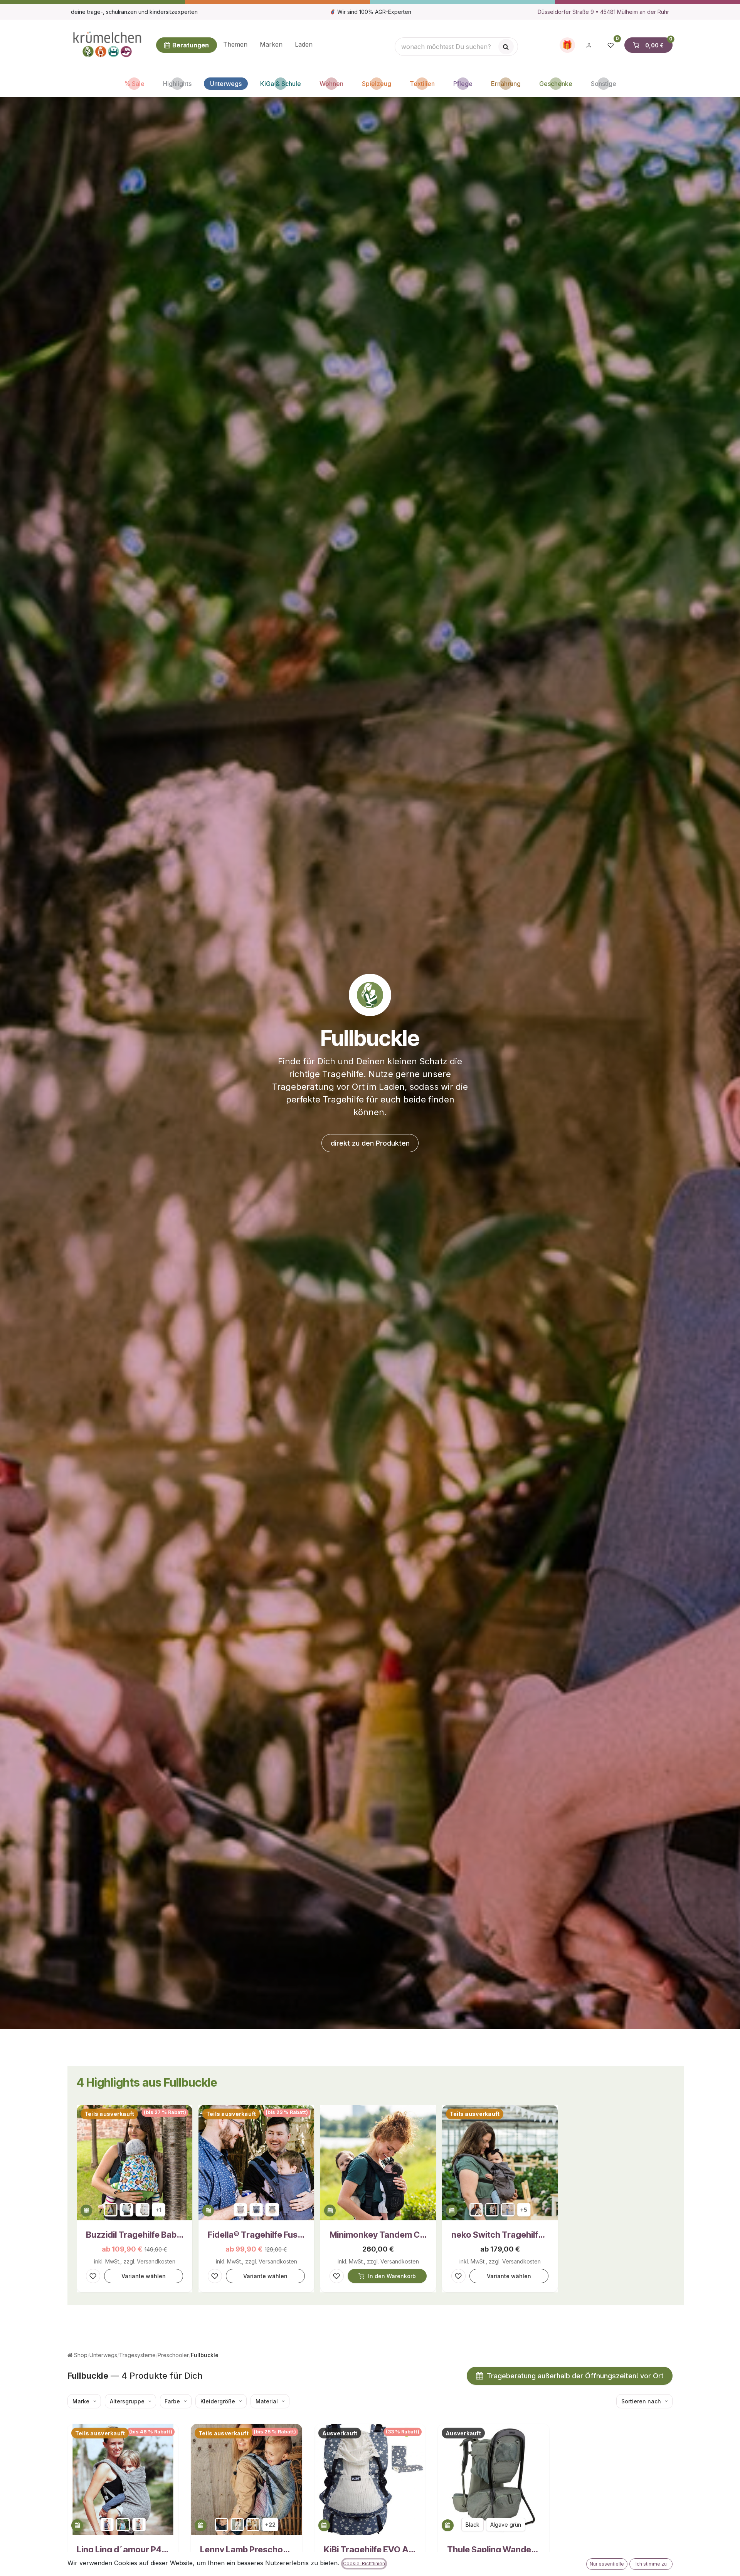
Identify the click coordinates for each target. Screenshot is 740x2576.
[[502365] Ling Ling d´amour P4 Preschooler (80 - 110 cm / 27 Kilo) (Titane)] (139, 2525)
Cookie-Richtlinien (364, 2563)
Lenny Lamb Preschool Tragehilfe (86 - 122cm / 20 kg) (246, 2549)
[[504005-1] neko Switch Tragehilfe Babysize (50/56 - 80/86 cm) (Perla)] (492, 2210)
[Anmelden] (589, 45)
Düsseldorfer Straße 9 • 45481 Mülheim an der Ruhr (603, 12)
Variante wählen (144, 2276)
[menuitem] (235, 45)
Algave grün (506, 2525)
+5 (524, 2210)
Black (473, 2525)
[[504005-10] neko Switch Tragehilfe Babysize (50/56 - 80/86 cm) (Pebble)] (508, 2210)
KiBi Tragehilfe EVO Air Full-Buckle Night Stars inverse (370, 2549)
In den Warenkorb (392, 2276)
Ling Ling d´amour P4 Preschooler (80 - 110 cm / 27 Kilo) (123, 2549)
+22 (270, 2525)
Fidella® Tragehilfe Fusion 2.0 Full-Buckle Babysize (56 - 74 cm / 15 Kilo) (256, 2235)
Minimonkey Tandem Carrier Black (378, 2235)
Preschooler (173, 2355)
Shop (80, 2355)
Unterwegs (103, 2355)
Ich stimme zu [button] (651, 2564)
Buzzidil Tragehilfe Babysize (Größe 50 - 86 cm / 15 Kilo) (135, 2235)
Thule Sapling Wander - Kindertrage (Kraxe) (493, 2549)
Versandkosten (156, 2261)
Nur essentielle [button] (607, 2564)
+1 (158, 2210)
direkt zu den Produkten (370, 1143)
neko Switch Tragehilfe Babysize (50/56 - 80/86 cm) (500, 2235)
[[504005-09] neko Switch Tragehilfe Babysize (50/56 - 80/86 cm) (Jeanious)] (476, 2210)
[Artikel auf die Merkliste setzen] (93, 2276)
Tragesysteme (137, 2355)
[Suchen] (506, 47)
